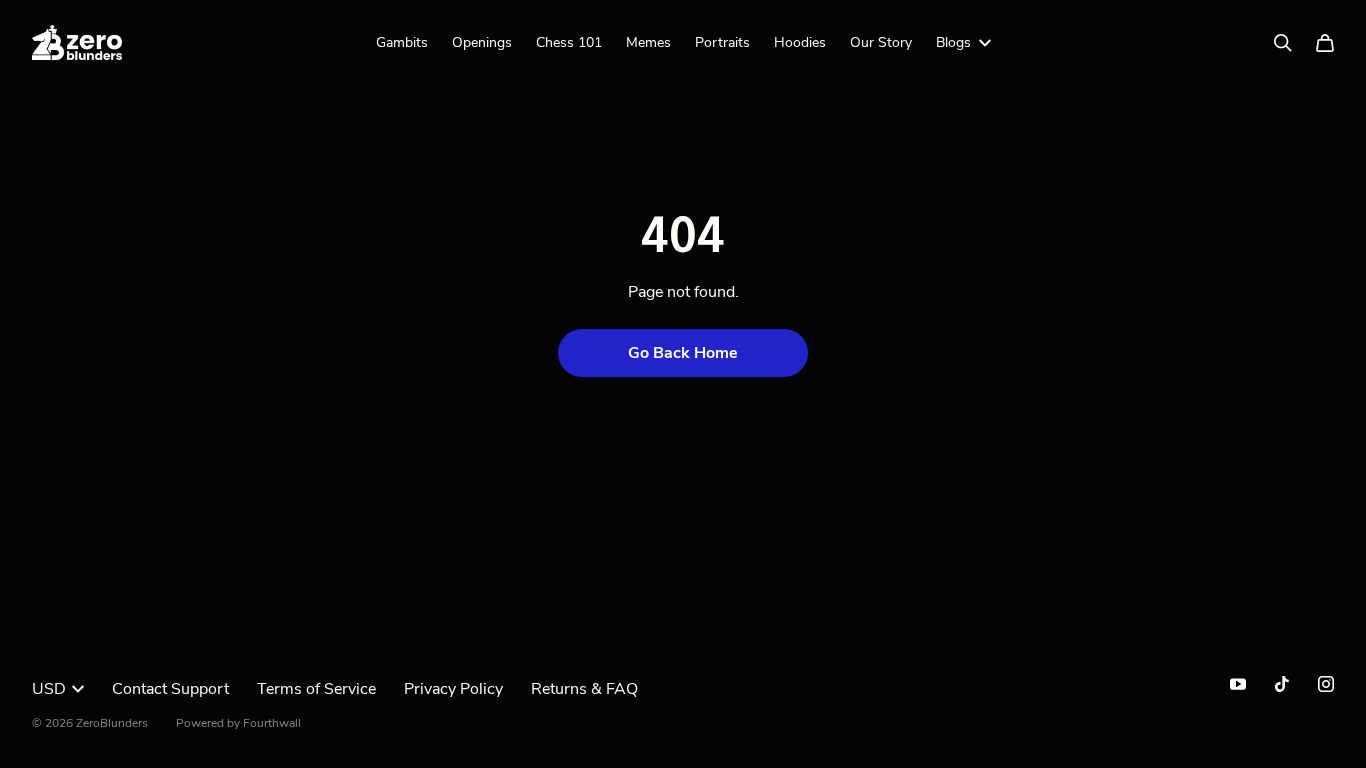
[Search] (1283, 43)
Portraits (722, 42)
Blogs (953, 42)
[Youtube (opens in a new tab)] (1238, 684)
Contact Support (170, 689)
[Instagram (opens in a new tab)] (1326, 684)
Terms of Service (316, 689)
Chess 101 (569, 42)
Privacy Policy (453, 689)
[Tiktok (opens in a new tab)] (1282, 684)
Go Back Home (683, 353)
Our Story (881, 42)
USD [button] (49, 689)
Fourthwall (272, 723)
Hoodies (800, 42)
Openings (482, 42)
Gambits (402, 42)
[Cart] (1325, 43)
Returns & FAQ (584, 689)
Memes (648, 42)
